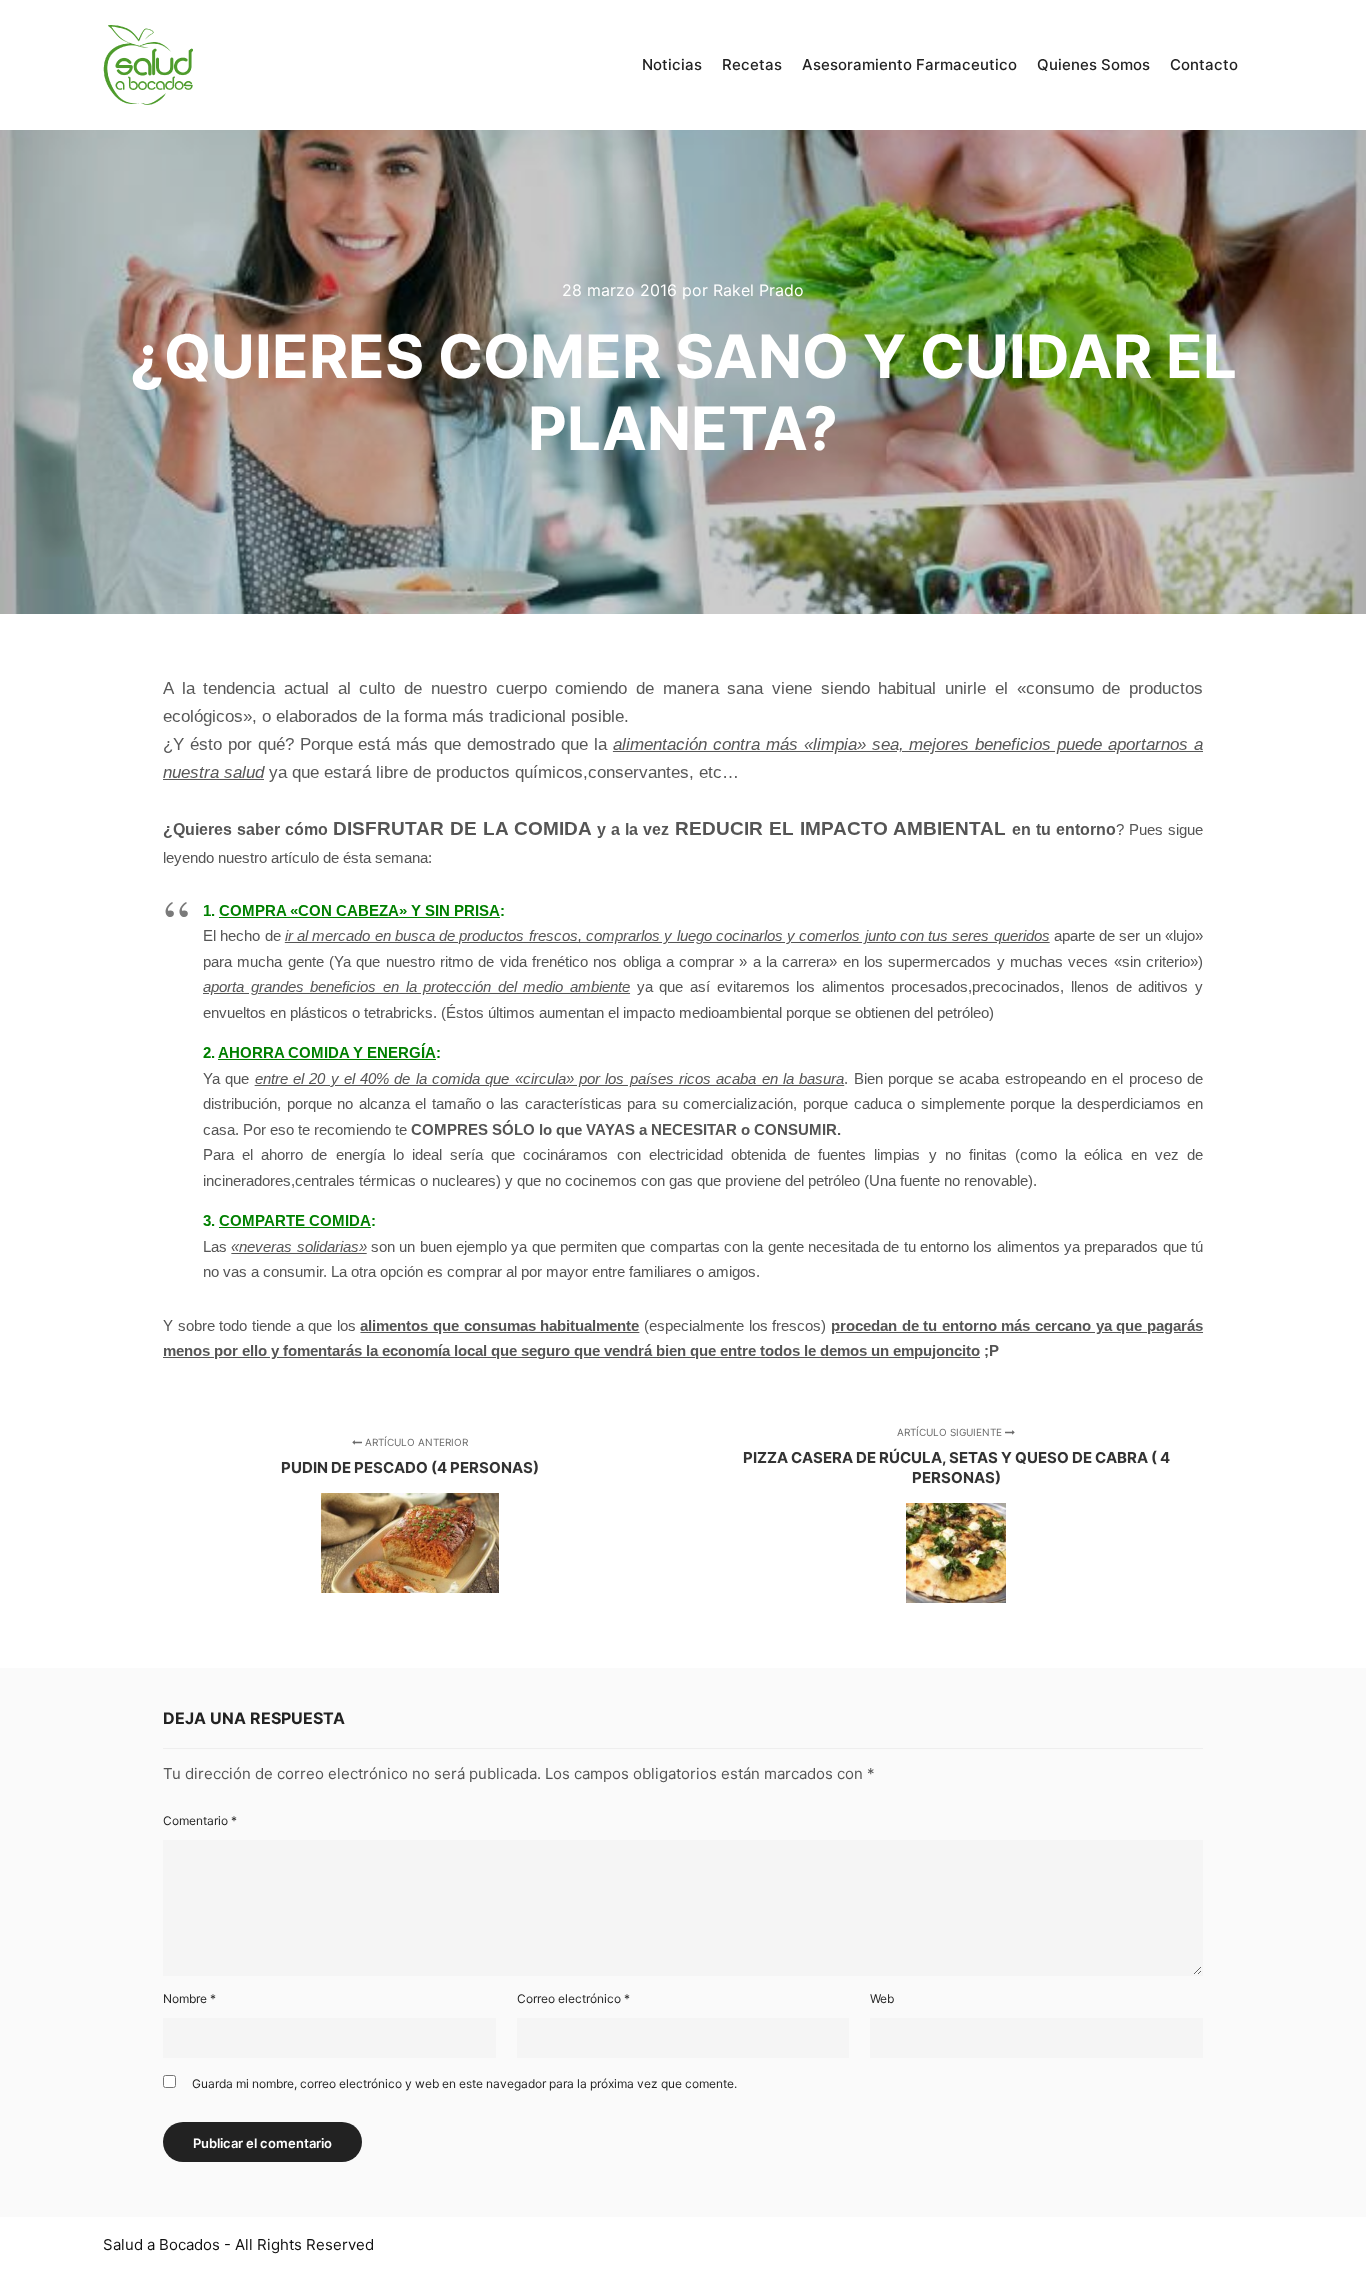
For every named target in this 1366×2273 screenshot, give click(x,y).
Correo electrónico (573, 1998)
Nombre (189, 1998)
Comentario (200, 1820)
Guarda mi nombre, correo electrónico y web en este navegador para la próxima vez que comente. (464, 2083)
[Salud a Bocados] (148, 65)
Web (882, 1998)
